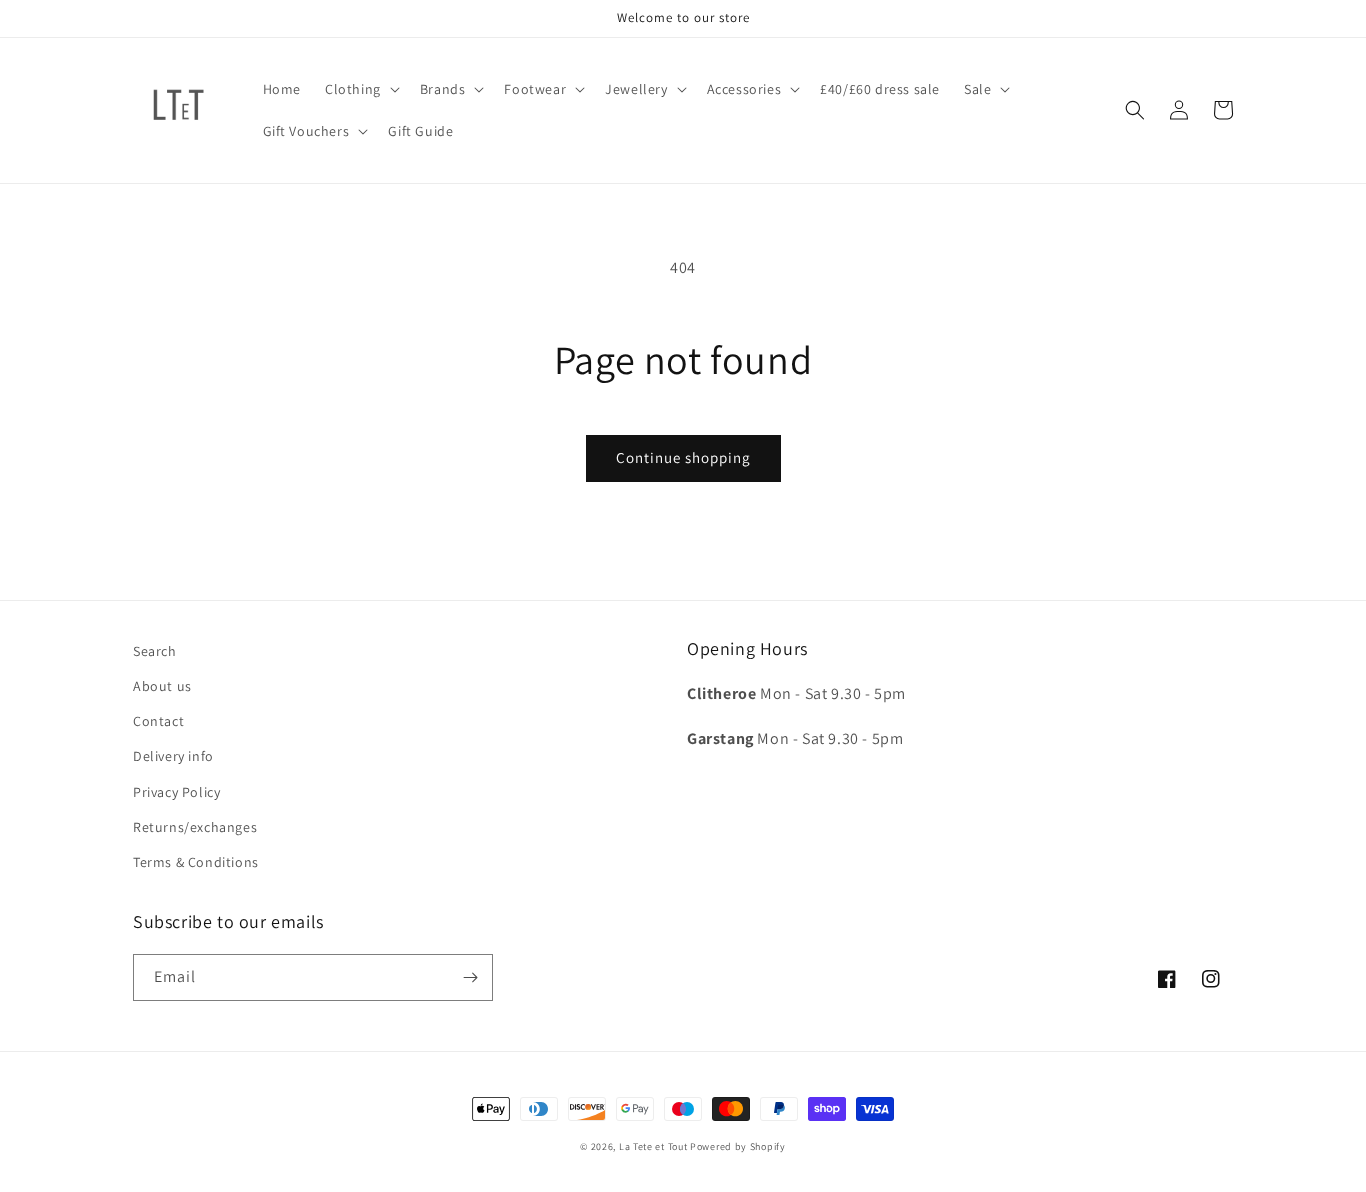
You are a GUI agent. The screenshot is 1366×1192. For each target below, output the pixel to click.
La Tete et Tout (653, 1146)
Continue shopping (683, 457)
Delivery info (173, 756)
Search (155, 651)
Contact (158, 721)
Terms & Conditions (196, 862)
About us (162, 686)
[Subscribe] (470, 977)
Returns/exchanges (195, 827)
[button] (360, 89)
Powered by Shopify (738, 1146)
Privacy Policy (176, 792)
